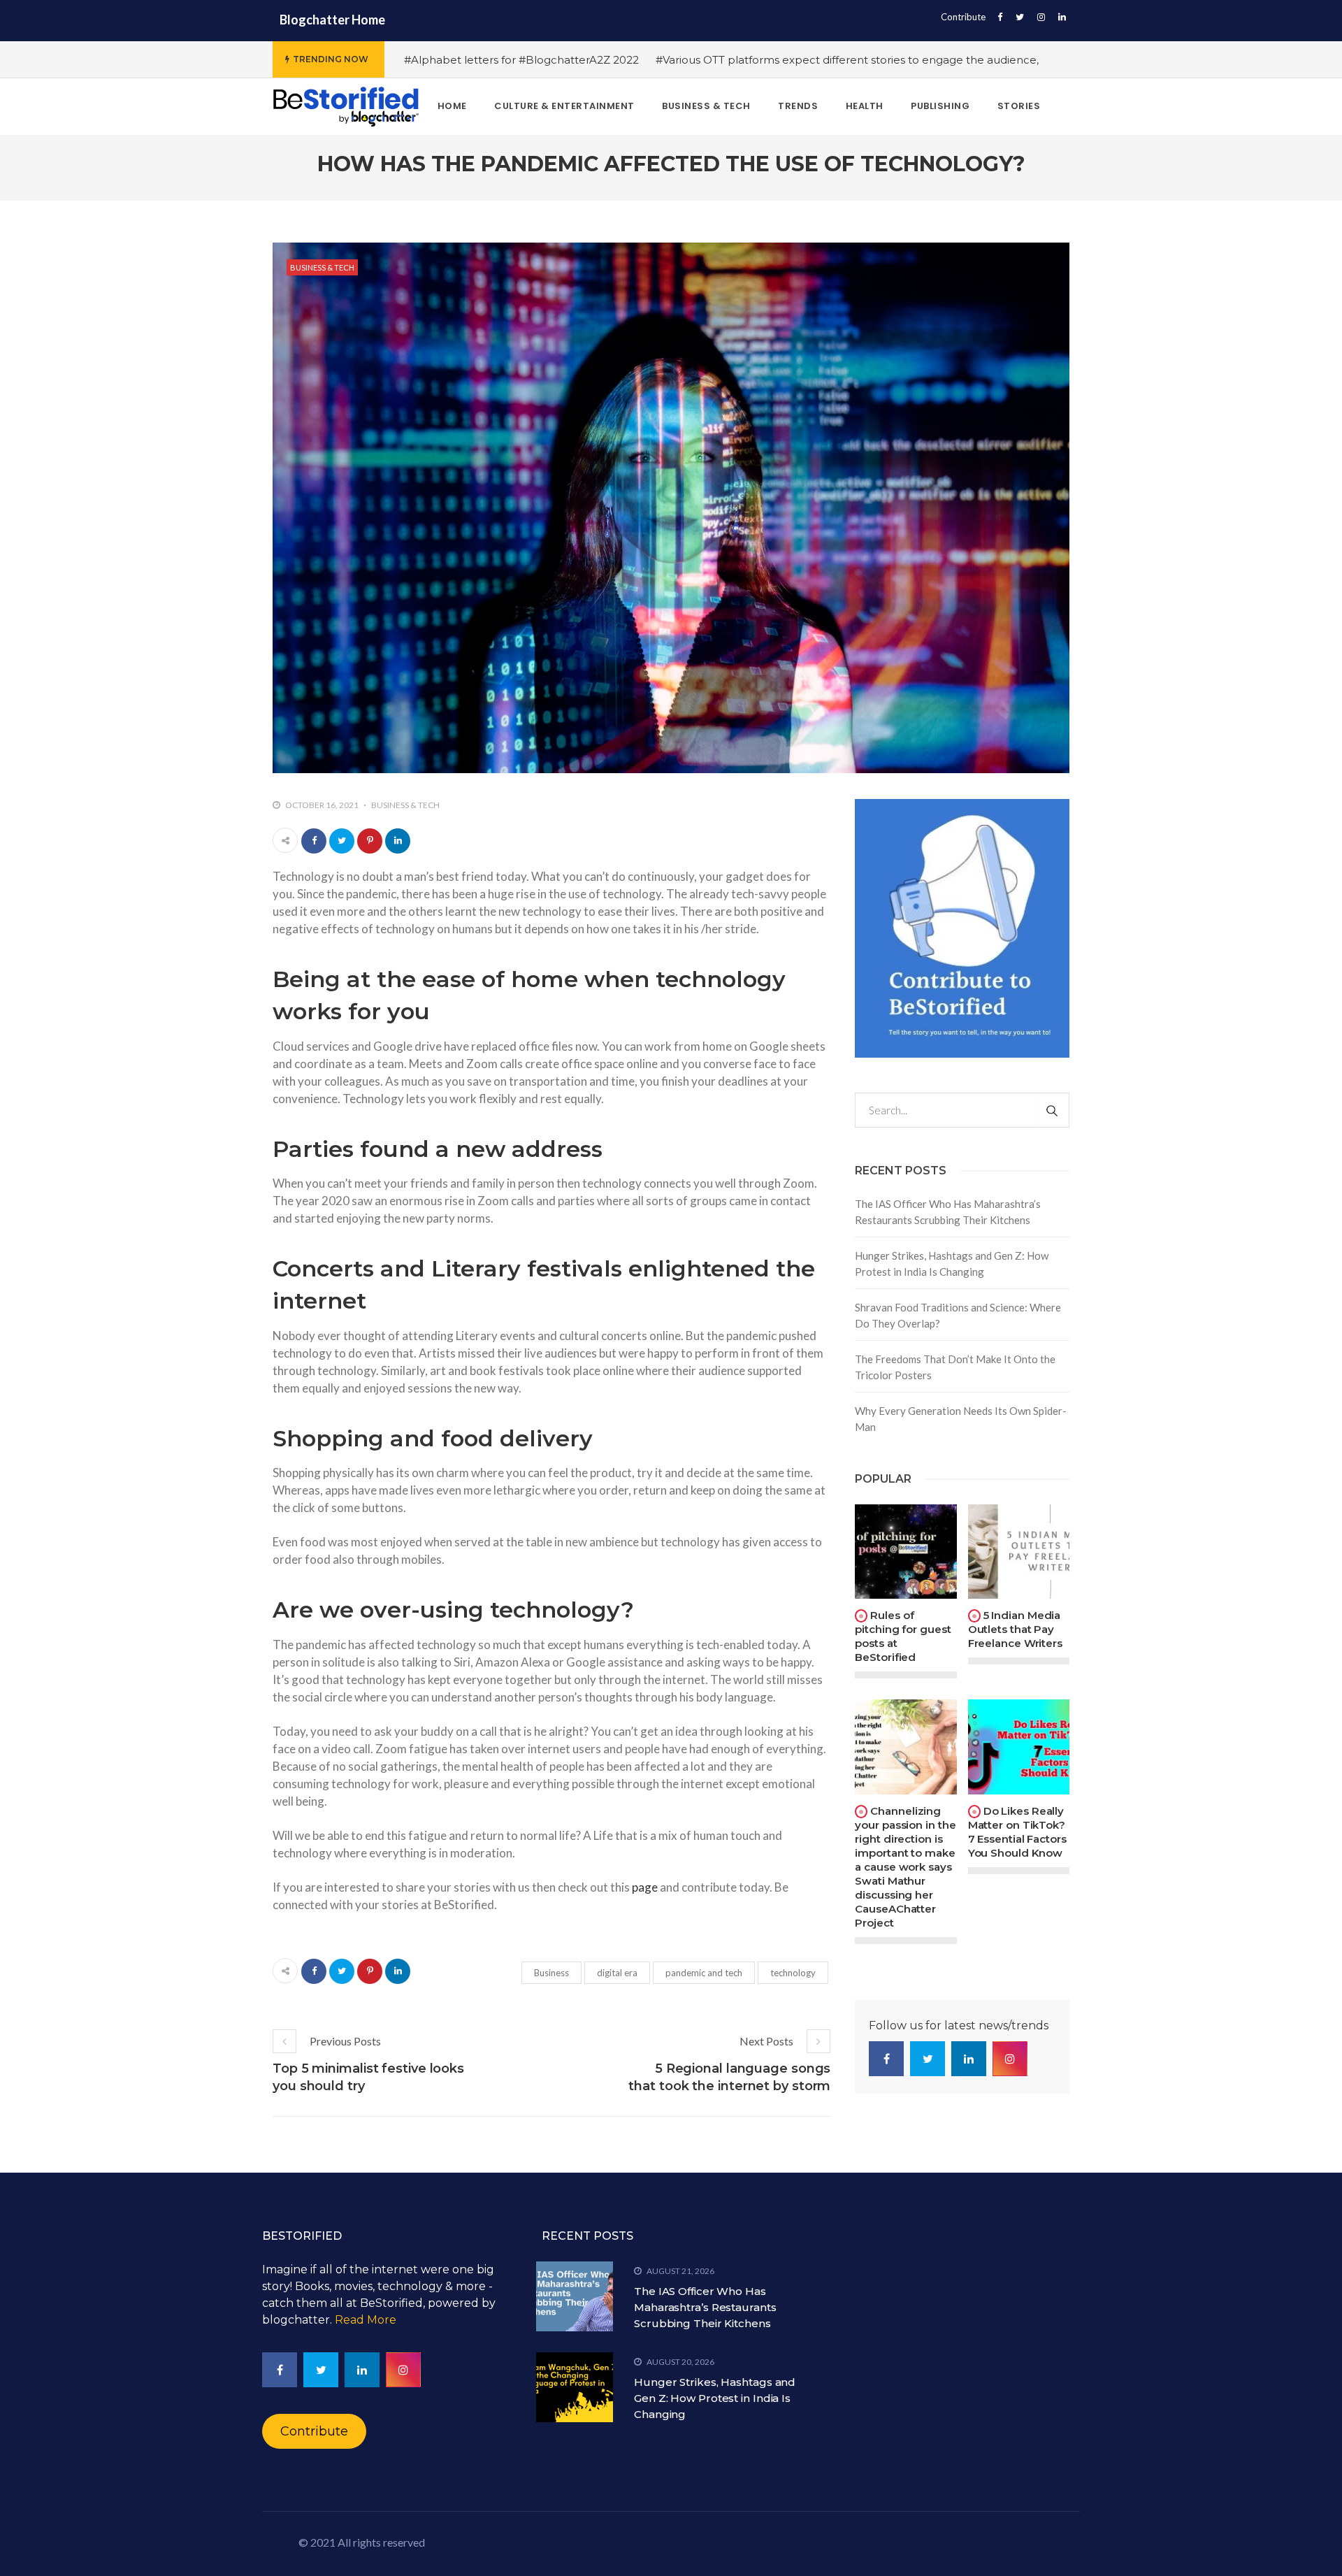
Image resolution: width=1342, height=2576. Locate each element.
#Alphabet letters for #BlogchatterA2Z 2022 (521, 60)
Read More (366, 2320)
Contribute (963, 17)
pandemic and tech (704, 1973)
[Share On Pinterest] (370, 841)
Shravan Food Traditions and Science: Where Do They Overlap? (958, 1315)
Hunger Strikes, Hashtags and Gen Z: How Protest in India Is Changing (952, 1264)
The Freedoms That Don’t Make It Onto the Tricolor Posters (955, 1367)
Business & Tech (322, 267)
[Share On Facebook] (314, 841)
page (645, 1887)
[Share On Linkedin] (398, 841)
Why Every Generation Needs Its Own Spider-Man (961, 1419)
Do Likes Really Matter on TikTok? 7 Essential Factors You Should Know (1017, 1832)
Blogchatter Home (332, 20)
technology (793, 1973)
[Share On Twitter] (342, 841)
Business (551, 1973)
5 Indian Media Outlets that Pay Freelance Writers (1015, 1629)
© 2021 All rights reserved (362, 2542)
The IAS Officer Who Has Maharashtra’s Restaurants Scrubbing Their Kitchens (948, 1212)
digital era (617, 1973)
